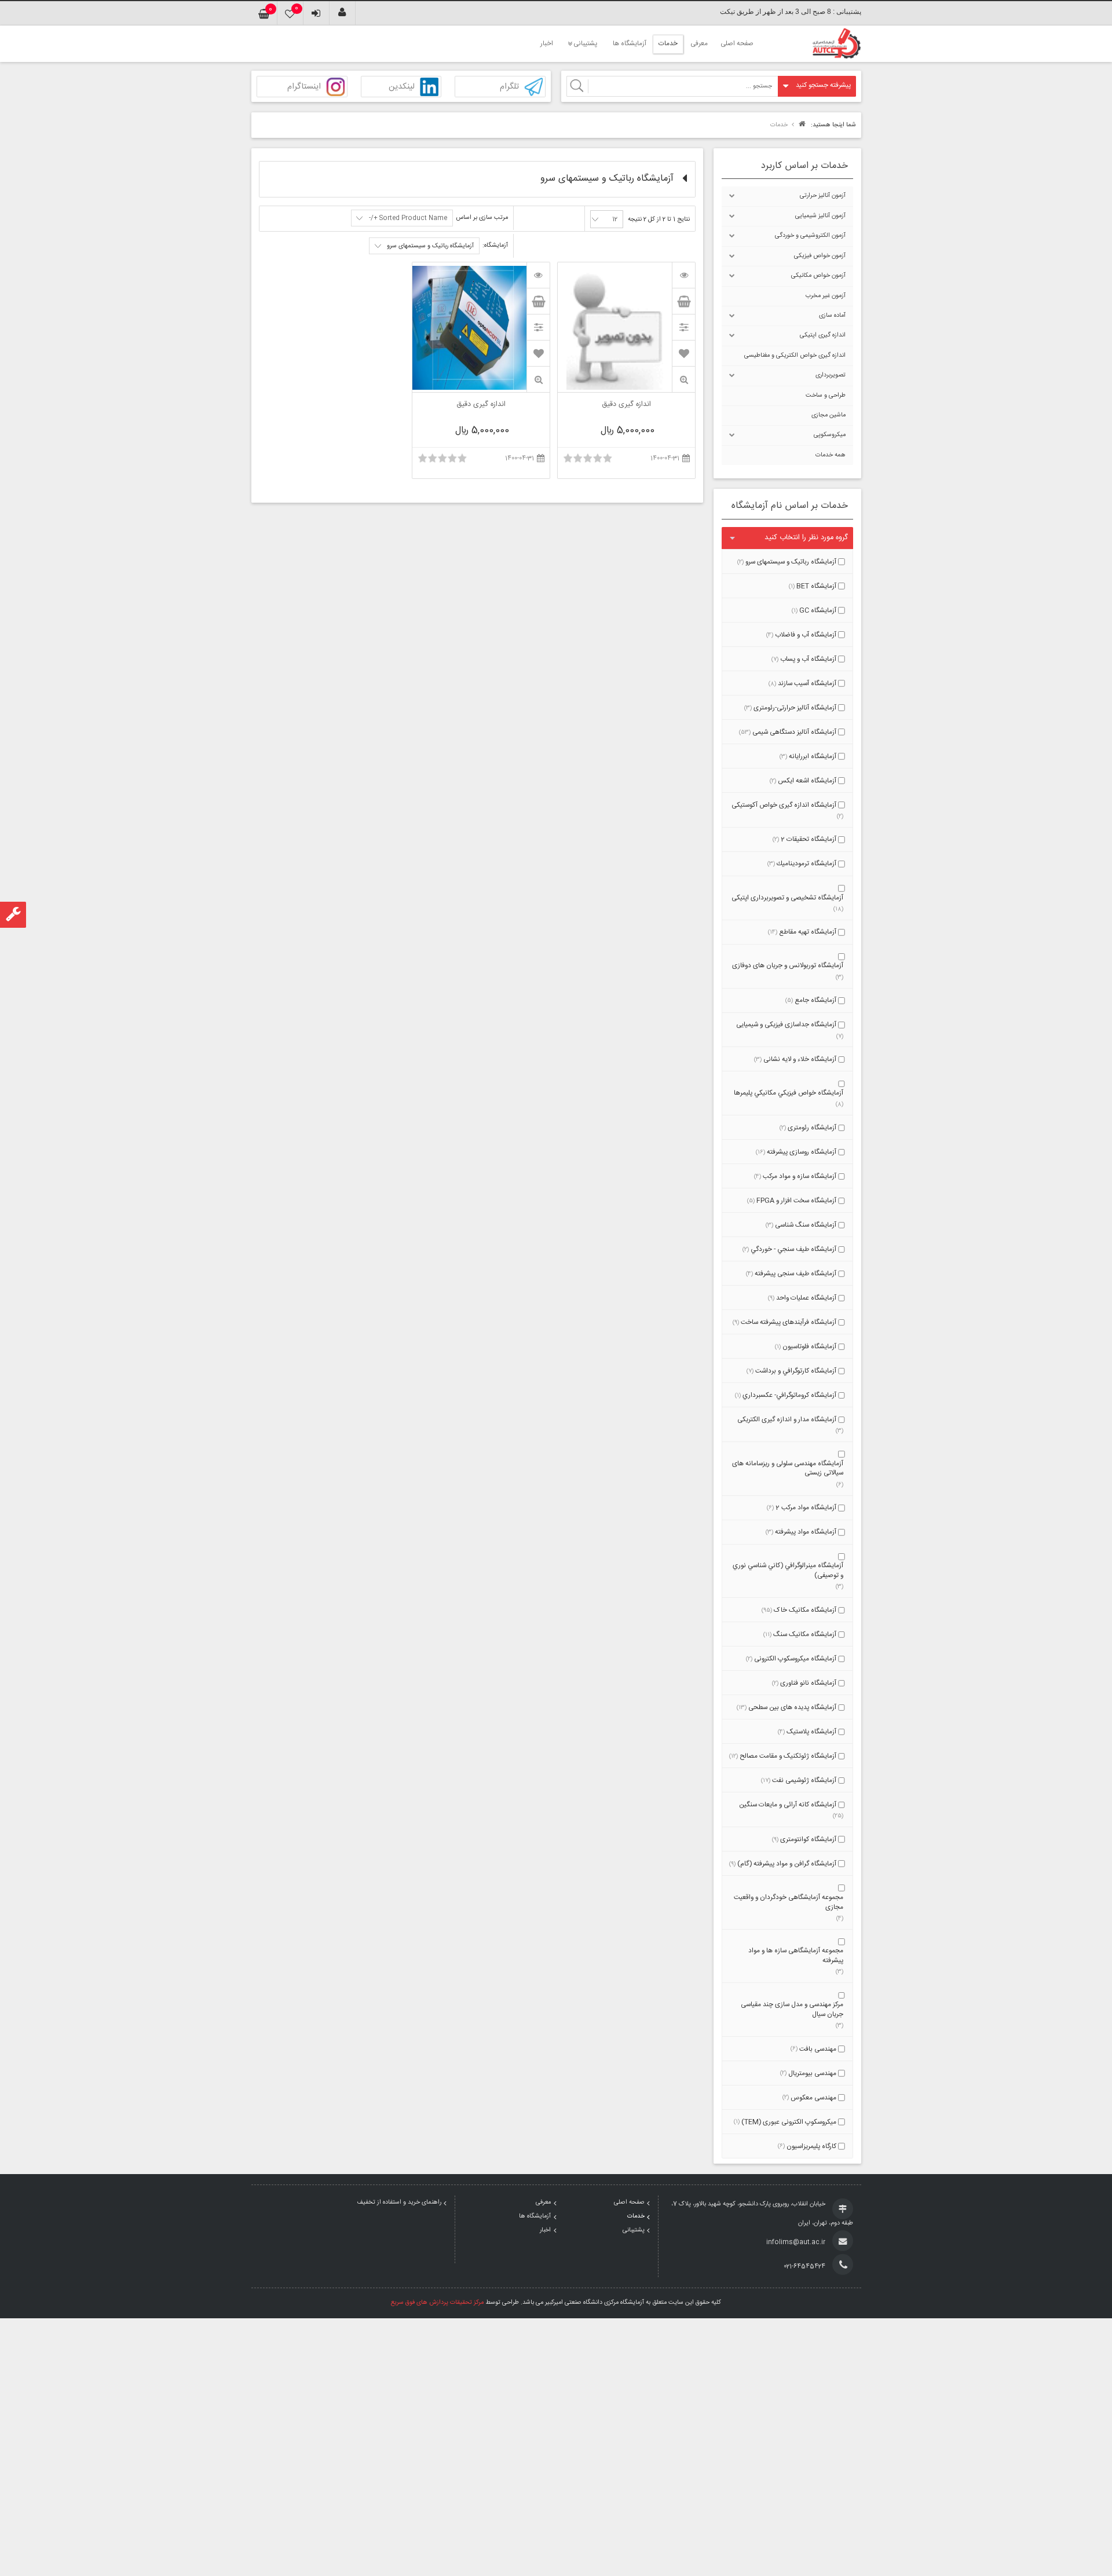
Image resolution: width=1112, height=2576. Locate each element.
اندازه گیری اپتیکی (823, 335)
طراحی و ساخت (826, 396)
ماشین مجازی (828, 415)
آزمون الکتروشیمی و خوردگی (810, 236)
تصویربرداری (831, 375)
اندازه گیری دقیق (626, 405)
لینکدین (402, 87)
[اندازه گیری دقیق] (683, 275)
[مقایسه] (683, 327)
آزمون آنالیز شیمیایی (820, 216)
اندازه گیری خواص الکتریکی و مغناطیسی (795, 356)
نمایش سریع (683, 380)
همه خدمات (831, 455)
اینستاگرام (304, 87)
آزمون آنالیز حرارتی (823, 196)
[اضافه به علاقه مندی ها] (684, 353)
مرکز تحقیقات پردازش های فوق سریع (437, 2303)
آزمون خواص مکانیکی (818, 276)
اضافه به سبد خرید (683, 301)
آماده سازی (832, 316)
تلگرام (509, 87)
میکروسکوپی (830, 435)
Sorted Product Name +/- (408, 218)
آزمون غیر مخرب (826, 296)
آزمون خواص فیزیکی (820, 256)
